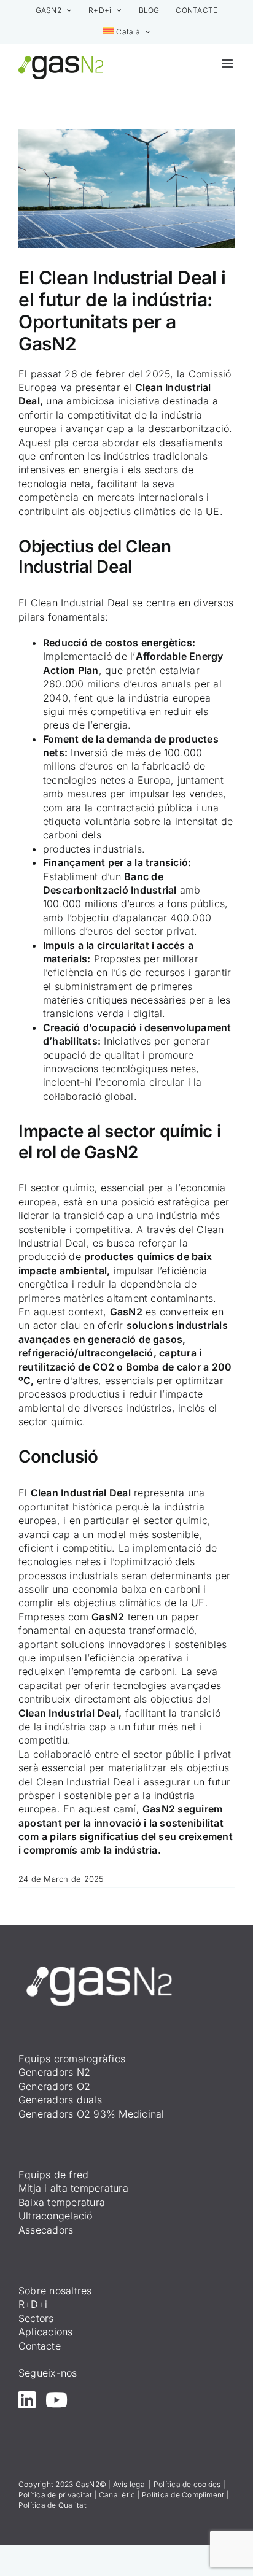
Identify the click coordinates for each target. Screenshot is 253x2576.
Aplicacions (46, 2332)
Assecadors (46, 2230)
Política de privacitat (55, 2495)
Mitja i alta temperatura (73, 2188)
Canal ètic (117, 2495)
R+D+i (33, 2304)
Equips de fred (53, 2175)
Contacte (40, 2346)
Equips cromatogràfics (72, 2059)
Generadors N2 (54, 2072)
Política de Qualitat (53, 2505)
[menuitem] (127, 32)
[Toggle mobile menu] (228, 64)
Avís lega (129, 2484)
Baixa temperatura (62, 2202)
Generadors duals (60, 2100)
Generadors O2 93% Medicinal (91, 2114)
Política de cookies (187, 2484)
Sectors (36, 2318)
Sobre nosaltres (55, 2291)
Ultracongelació (56, 2216)
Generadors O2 (54, 2086)
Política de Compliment (183, 2495)
